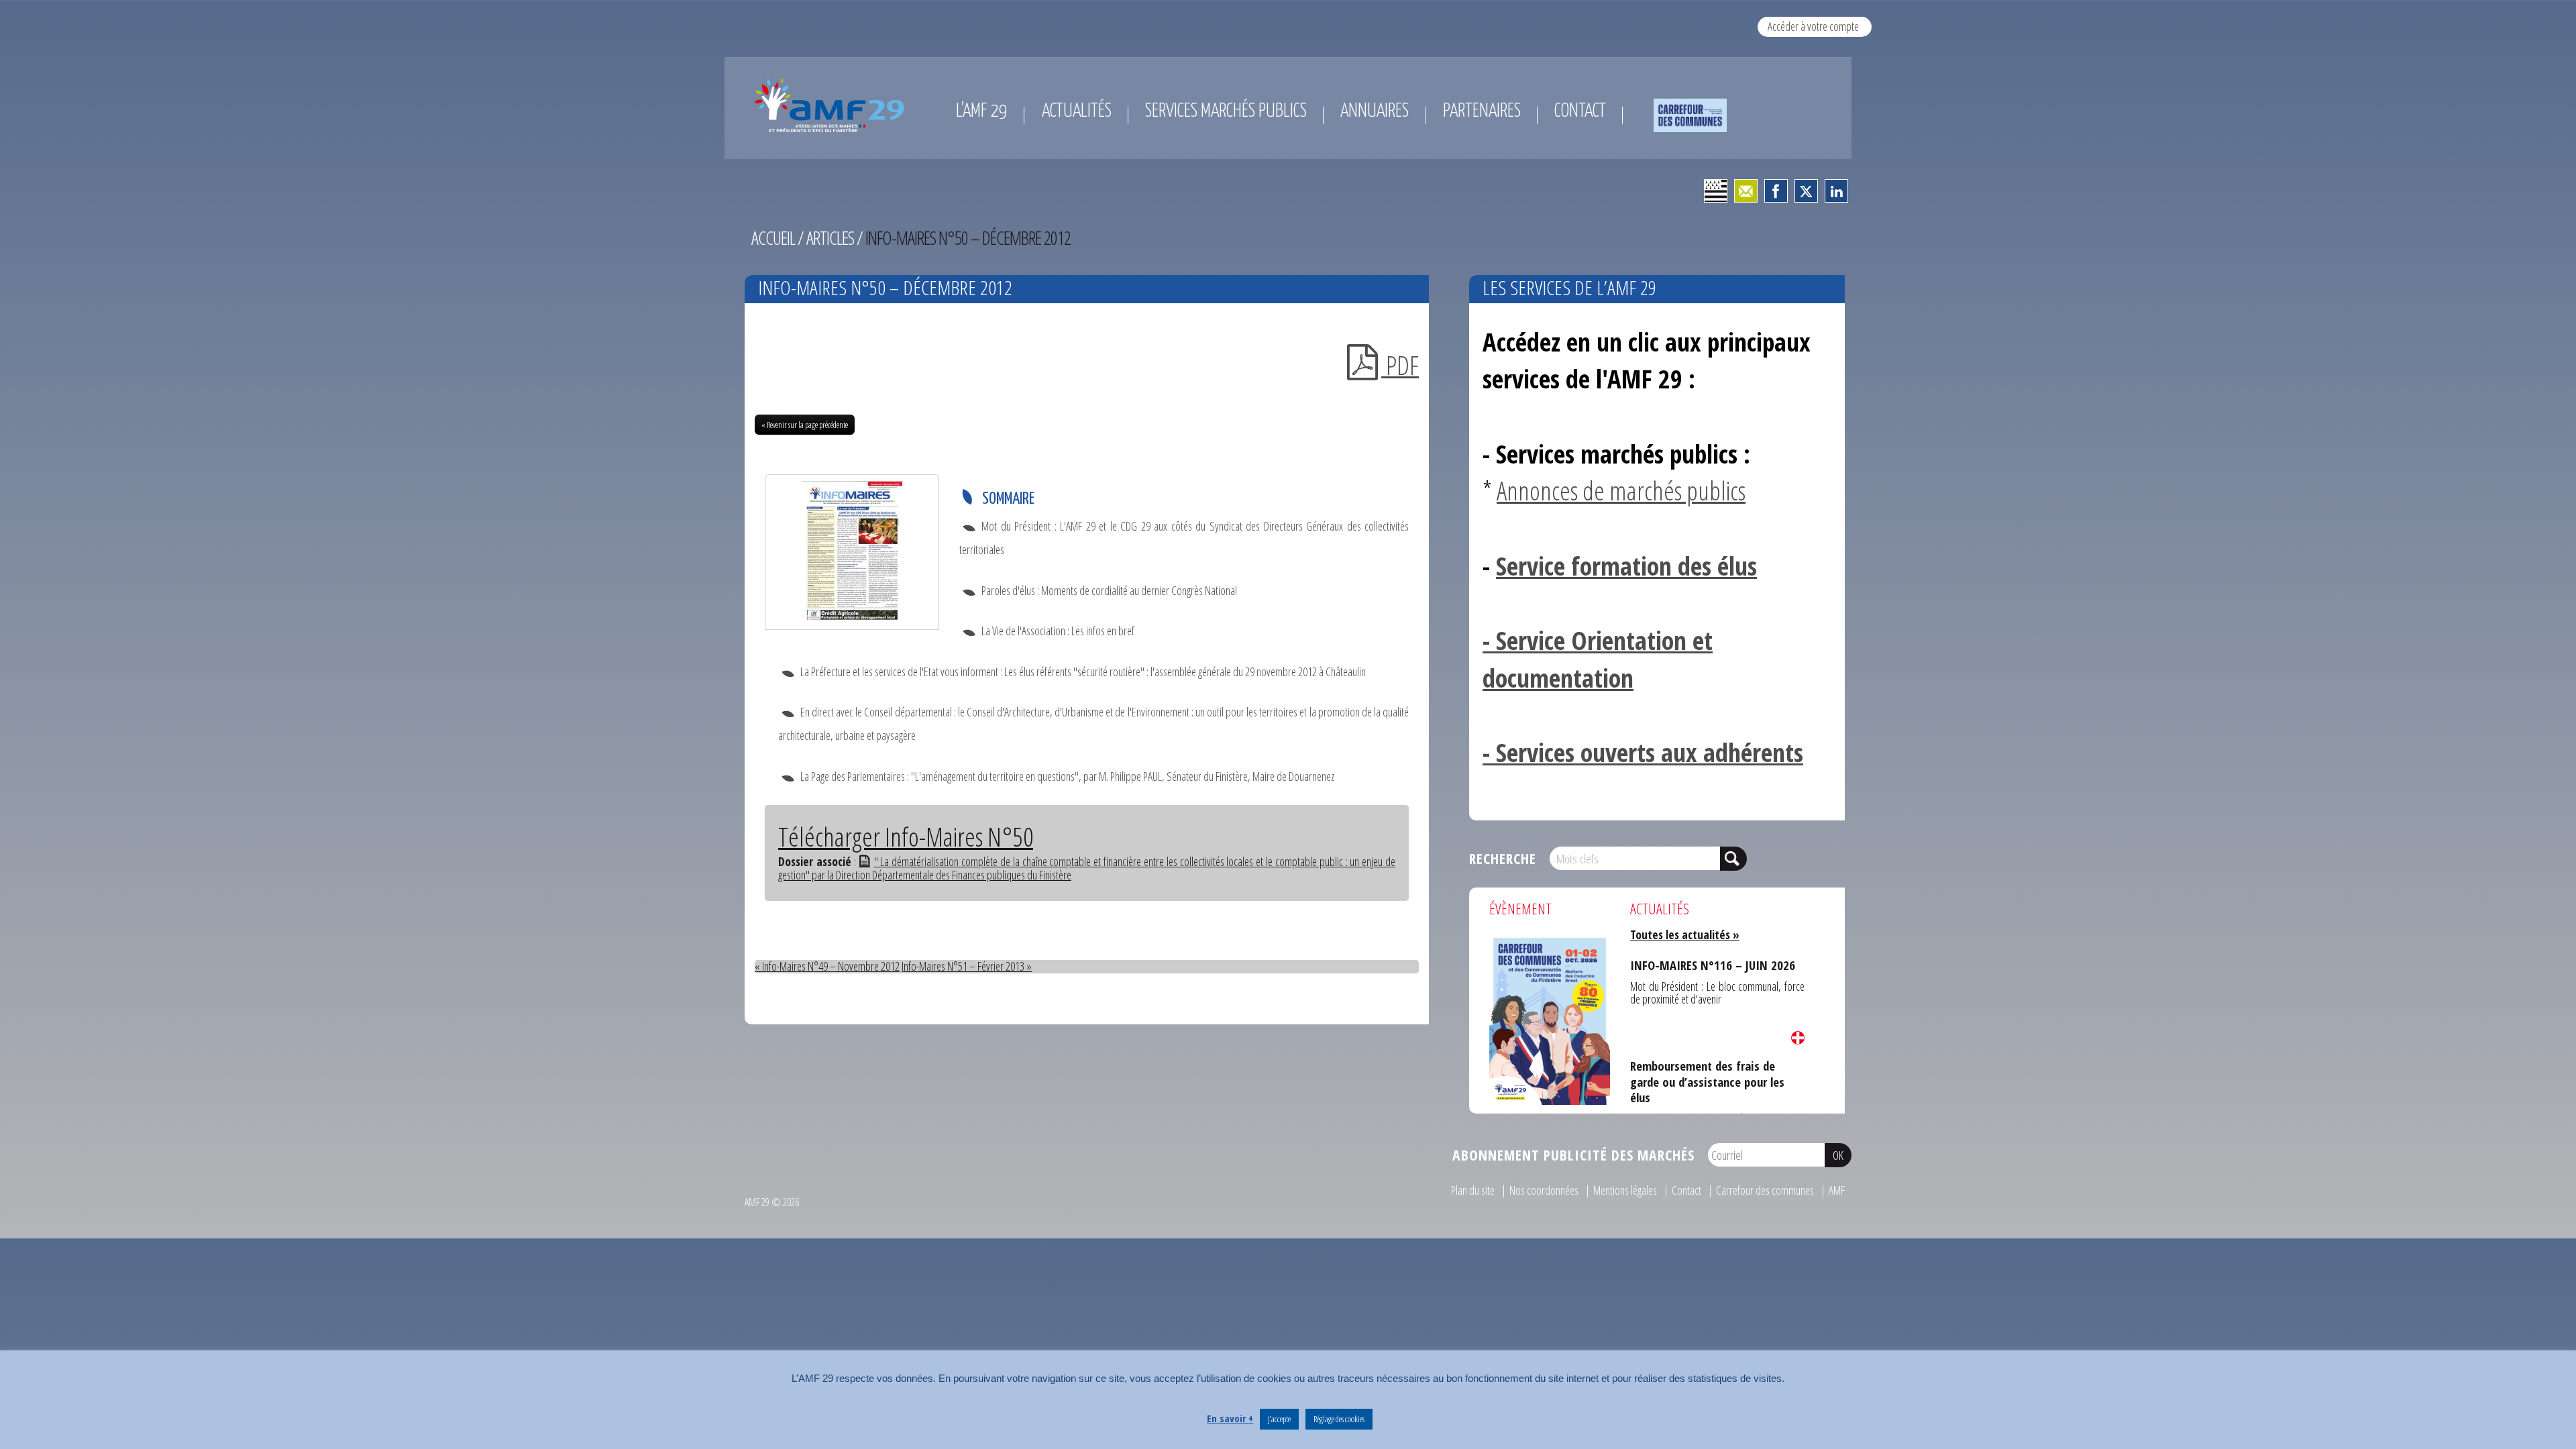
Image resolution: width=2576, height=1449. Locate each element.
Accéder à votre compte (1813, 26)
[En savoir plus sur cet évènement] (1550, 1019)
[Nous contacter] (1746, 191)
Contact (1686, 1190)
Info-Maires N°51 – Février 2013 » (967, 966)
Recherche (1503, 858)
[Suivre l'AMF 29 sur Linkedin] (1836, 191)
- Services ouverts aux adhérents (1643, 752)
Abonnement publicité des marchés (1573, 1155)
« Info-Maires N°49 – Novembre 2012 (827, 966)
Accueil (773, 238)
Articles (830, 238)
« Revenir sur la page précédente (805, 425)
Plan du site (1473, 1190)
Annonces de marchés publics (1621, 490)
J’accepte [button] (1279, 1419)
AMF (1837, 1190)
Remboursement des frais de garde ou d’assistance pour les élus (1715, 1068)
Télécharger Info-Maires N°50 (906, 837)
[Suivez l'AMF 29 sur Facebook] (1776, 191)
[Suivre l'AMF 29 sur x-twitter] (1806, 191)
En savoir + (1230, 1418)
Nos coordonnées (1544, 1190)
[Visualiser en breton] (1716, 191)
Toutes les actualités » (1685, 934)
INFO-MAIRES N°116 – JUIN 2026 (1698, 962)
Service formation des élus (1626, 566)
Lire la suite (1798, 1038)
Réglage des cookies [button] (1339, 1419)
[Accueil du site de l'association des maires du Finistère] (832, 105)
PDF (1400, 365)
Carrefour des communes (1765, 1190)
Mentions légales (1625, 1190)
